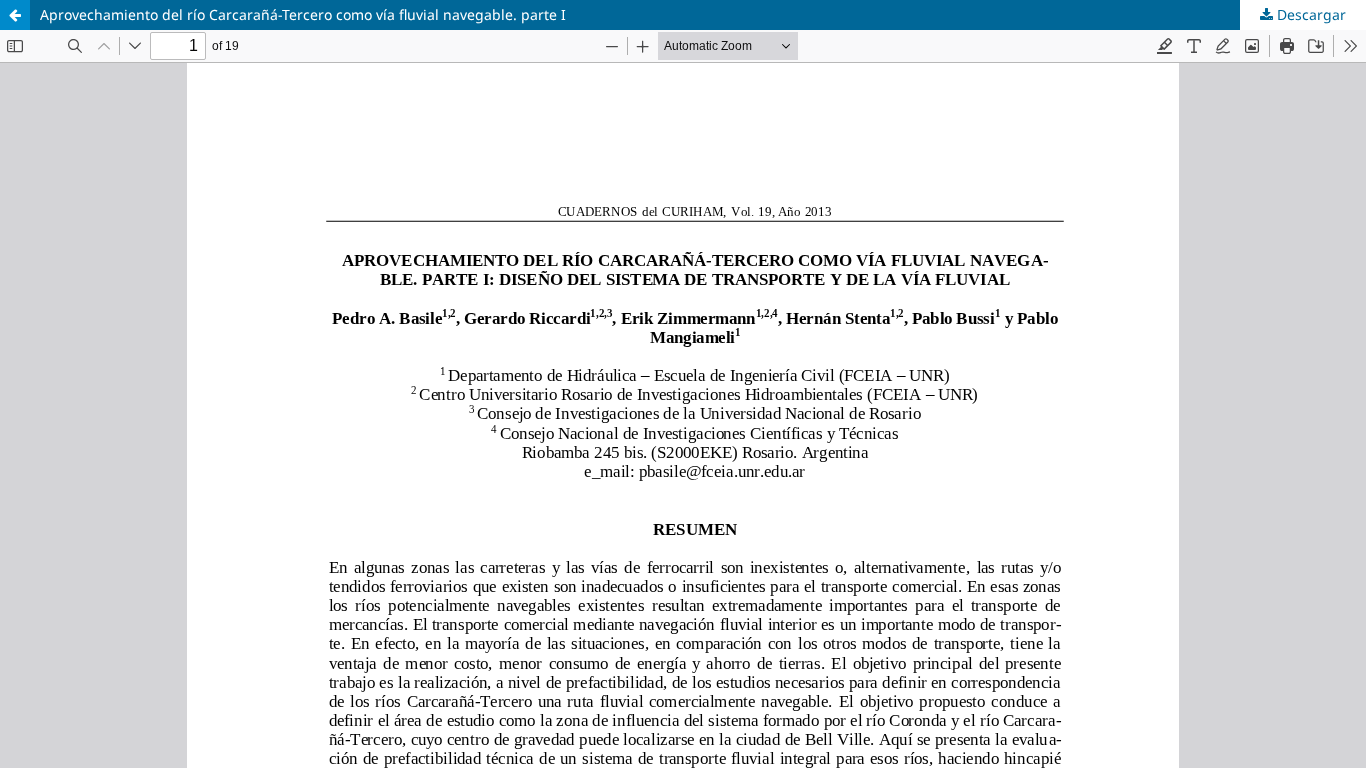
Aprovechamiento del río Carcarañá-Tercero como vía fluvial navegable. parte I (303, 14)
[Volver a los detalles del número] (15, 15)
